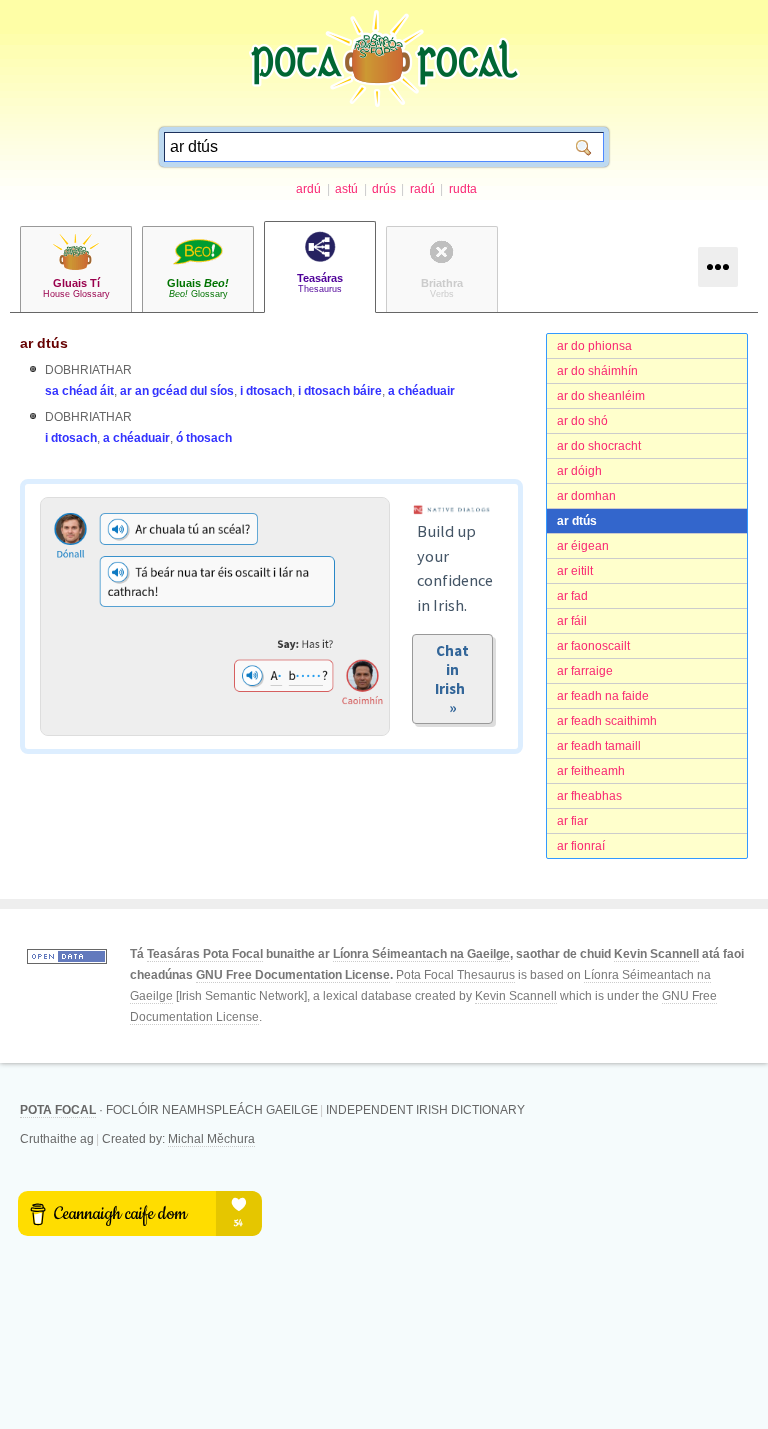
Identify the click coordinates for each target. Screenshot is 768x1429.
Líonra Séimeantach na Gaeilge (421, 954)
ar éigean (583, 546)
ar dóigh (579, 471)
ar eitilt (575, 571)
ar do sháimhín (597, 371)
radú (422, 189)
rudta (463, 189)
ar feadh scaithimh (607, 721)
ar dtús (577, 521)
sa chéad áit (79, 391)
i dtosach (266, 391)
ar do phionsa (594, 346)
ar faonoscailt (593, 646)
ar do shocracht (599, 446)
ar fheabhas (589, 796)
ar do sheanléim (601, 396)
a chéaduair (421, 391)
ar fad (572, 596)
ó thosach (204, 438)
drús (384, 189)
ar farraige (585, 671)
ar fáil (572, 621)
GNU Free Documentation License (293, 975)
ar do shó (582, 421)
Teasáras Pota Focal (205, 954)
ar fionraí (581, 846)
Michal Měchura (211, 1139)
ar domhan (586, 496)
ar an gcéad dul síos (177, 391)
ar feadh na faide (603, 696)
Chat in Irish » (453, 679)
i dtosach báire (340, 391)
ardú (308, 189)
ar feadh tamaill (599, 746)
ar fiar (572, 821)
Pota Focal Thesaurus (455, 975)
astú (346, 189)
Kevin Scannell (656, 954)
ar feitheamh (591, 771)
